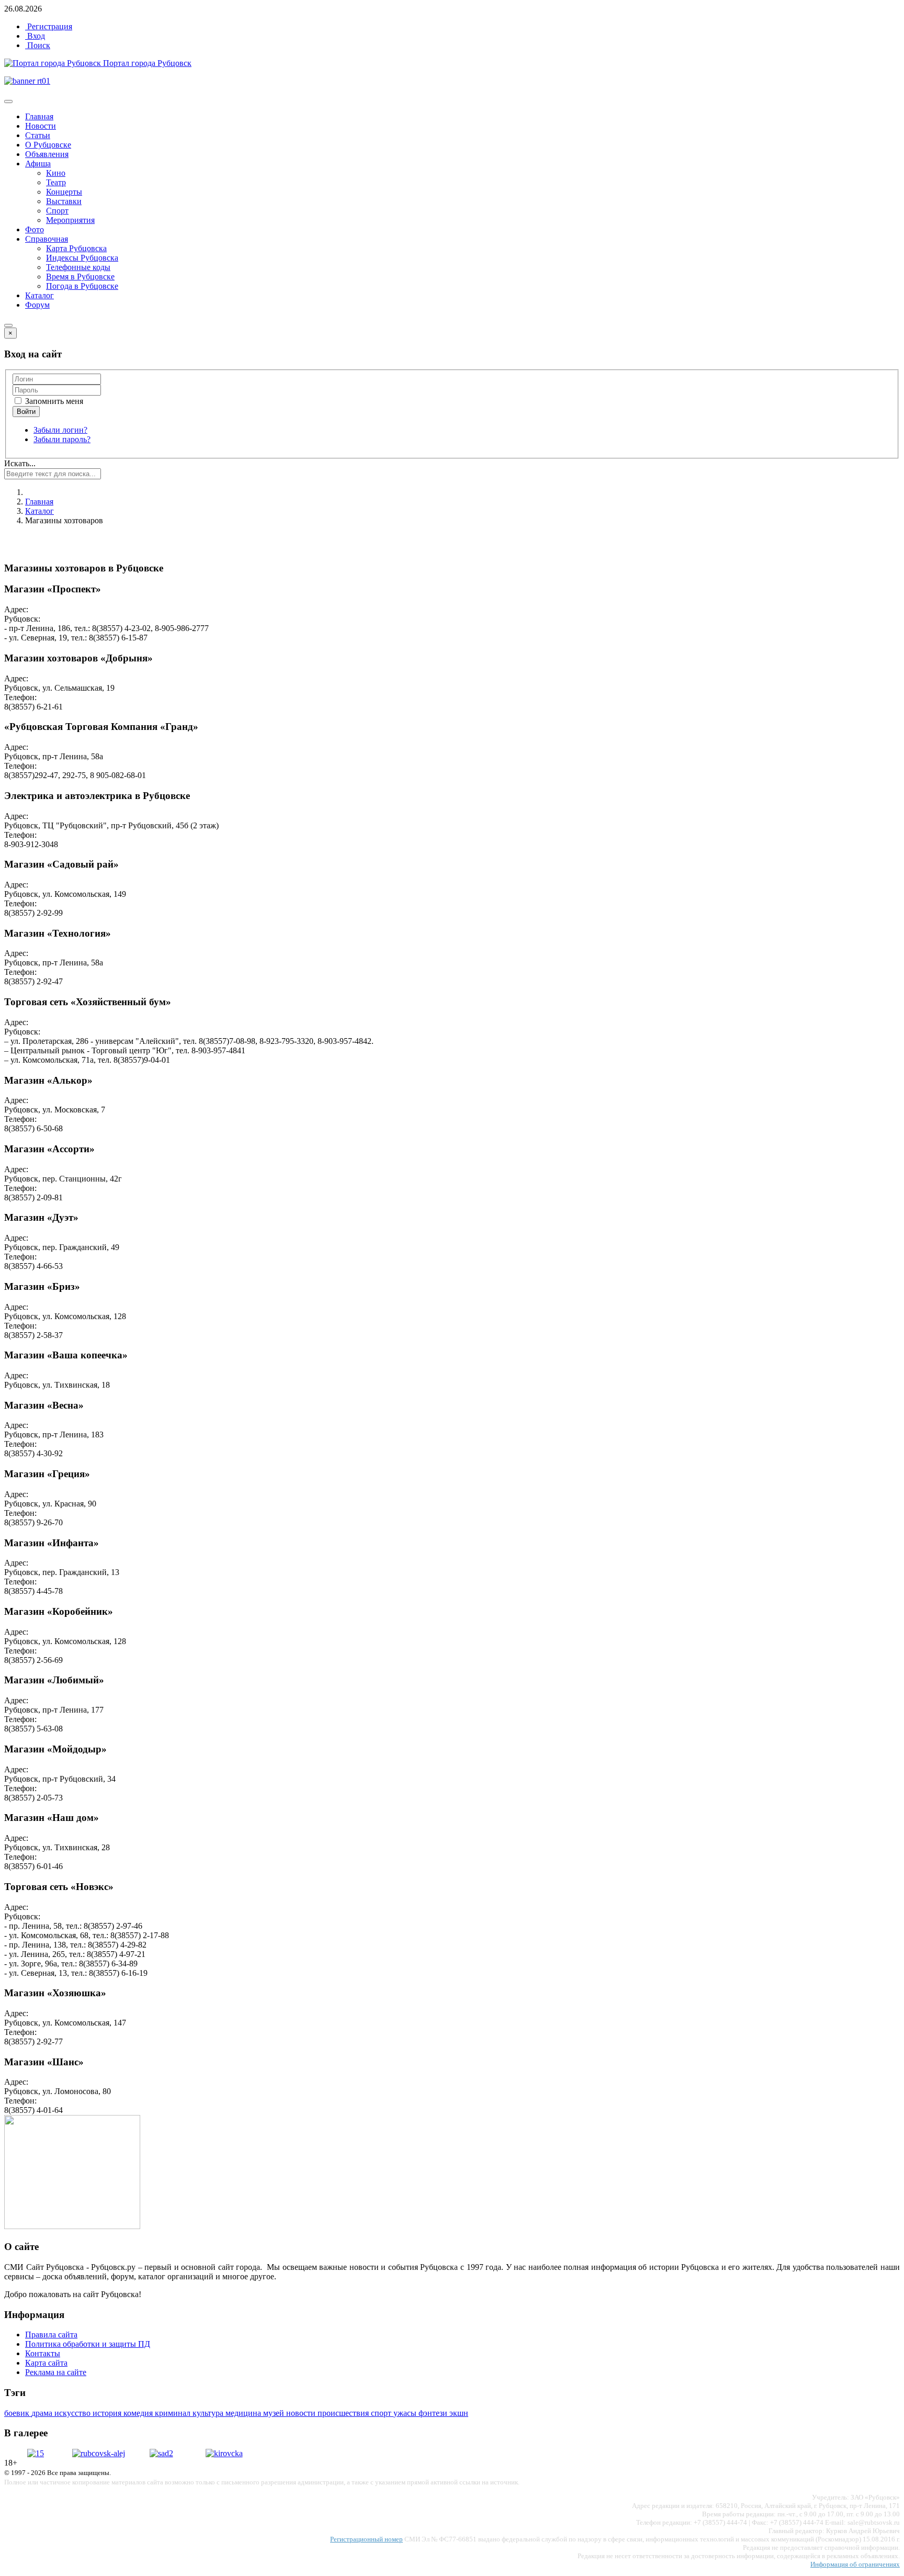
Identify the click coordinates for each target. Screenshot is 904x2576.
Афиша (38, 164)
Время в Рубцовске (80, 277)
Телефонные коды (78, 267)
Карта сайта (46, 2363)
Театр (56, 182)
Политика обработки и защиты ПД (88, 2344)
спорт (382, 2413)
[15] (36, 2453)
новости (302, 2413)
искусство (74, 2413)
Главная (39, 116)
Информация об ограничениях (855, 2564)
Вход (35, 36)
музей (275, 2413)
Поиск (38, 45)
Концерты (64, 192)
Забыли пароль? (62, 439)
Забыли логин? (60, 430)
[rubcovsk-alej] (99, 2453)
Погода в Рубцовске (82, 286)
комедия (139, 2413)
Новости (41, 126)
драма (43, 2413)
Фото (35, 229)
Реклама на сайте (56, 2372)
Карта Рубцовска (76, 248)
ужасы (406, 2413)
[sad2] (161, 2453)
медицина (244, 2413)
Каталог (39, 295)
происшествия (344, 2413)
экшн (459, 2413)
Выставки (64, 201)
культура (209, 2413)
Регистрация (49, 26)
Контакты (43, 2353)
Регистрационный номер (366, 2539)
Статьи (38, 135)
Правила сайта (51, 2335)
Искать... (20, 463)
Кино (56, 173)
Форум (37, 305)
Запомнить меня (53, 401)
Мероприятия (70, 220)
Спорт (57, 211)
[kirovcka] (224, 2453)
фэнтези (434, 2413)
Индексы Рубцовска (82, 258)
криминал (174, 2413)
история (108, 2413)
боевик (18, 2413)
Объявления (47, 154)
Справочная (47, 239)
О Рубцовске (48, 145)
